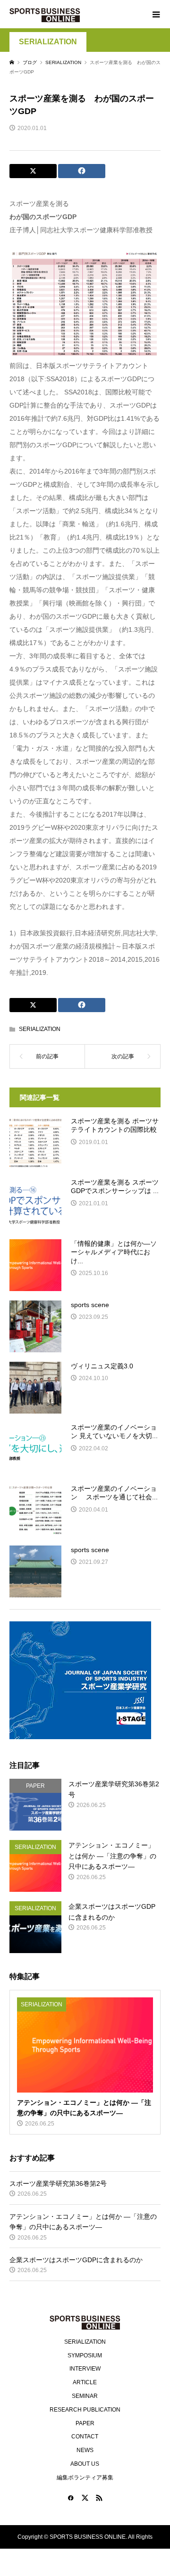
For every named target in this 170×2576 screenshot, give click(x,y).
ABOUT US (85, 2464)
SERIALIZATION (48, 42)
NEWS (85, 2450)
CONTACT (85, 2437)
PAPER (85, 2423)
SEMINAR (85, 2396)
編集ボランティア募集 (85, 2478)
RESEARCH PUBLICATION (85, 2410)
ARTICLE (85, 2382)
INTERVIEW (85, 2369)
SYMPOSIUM (85, 2355)
